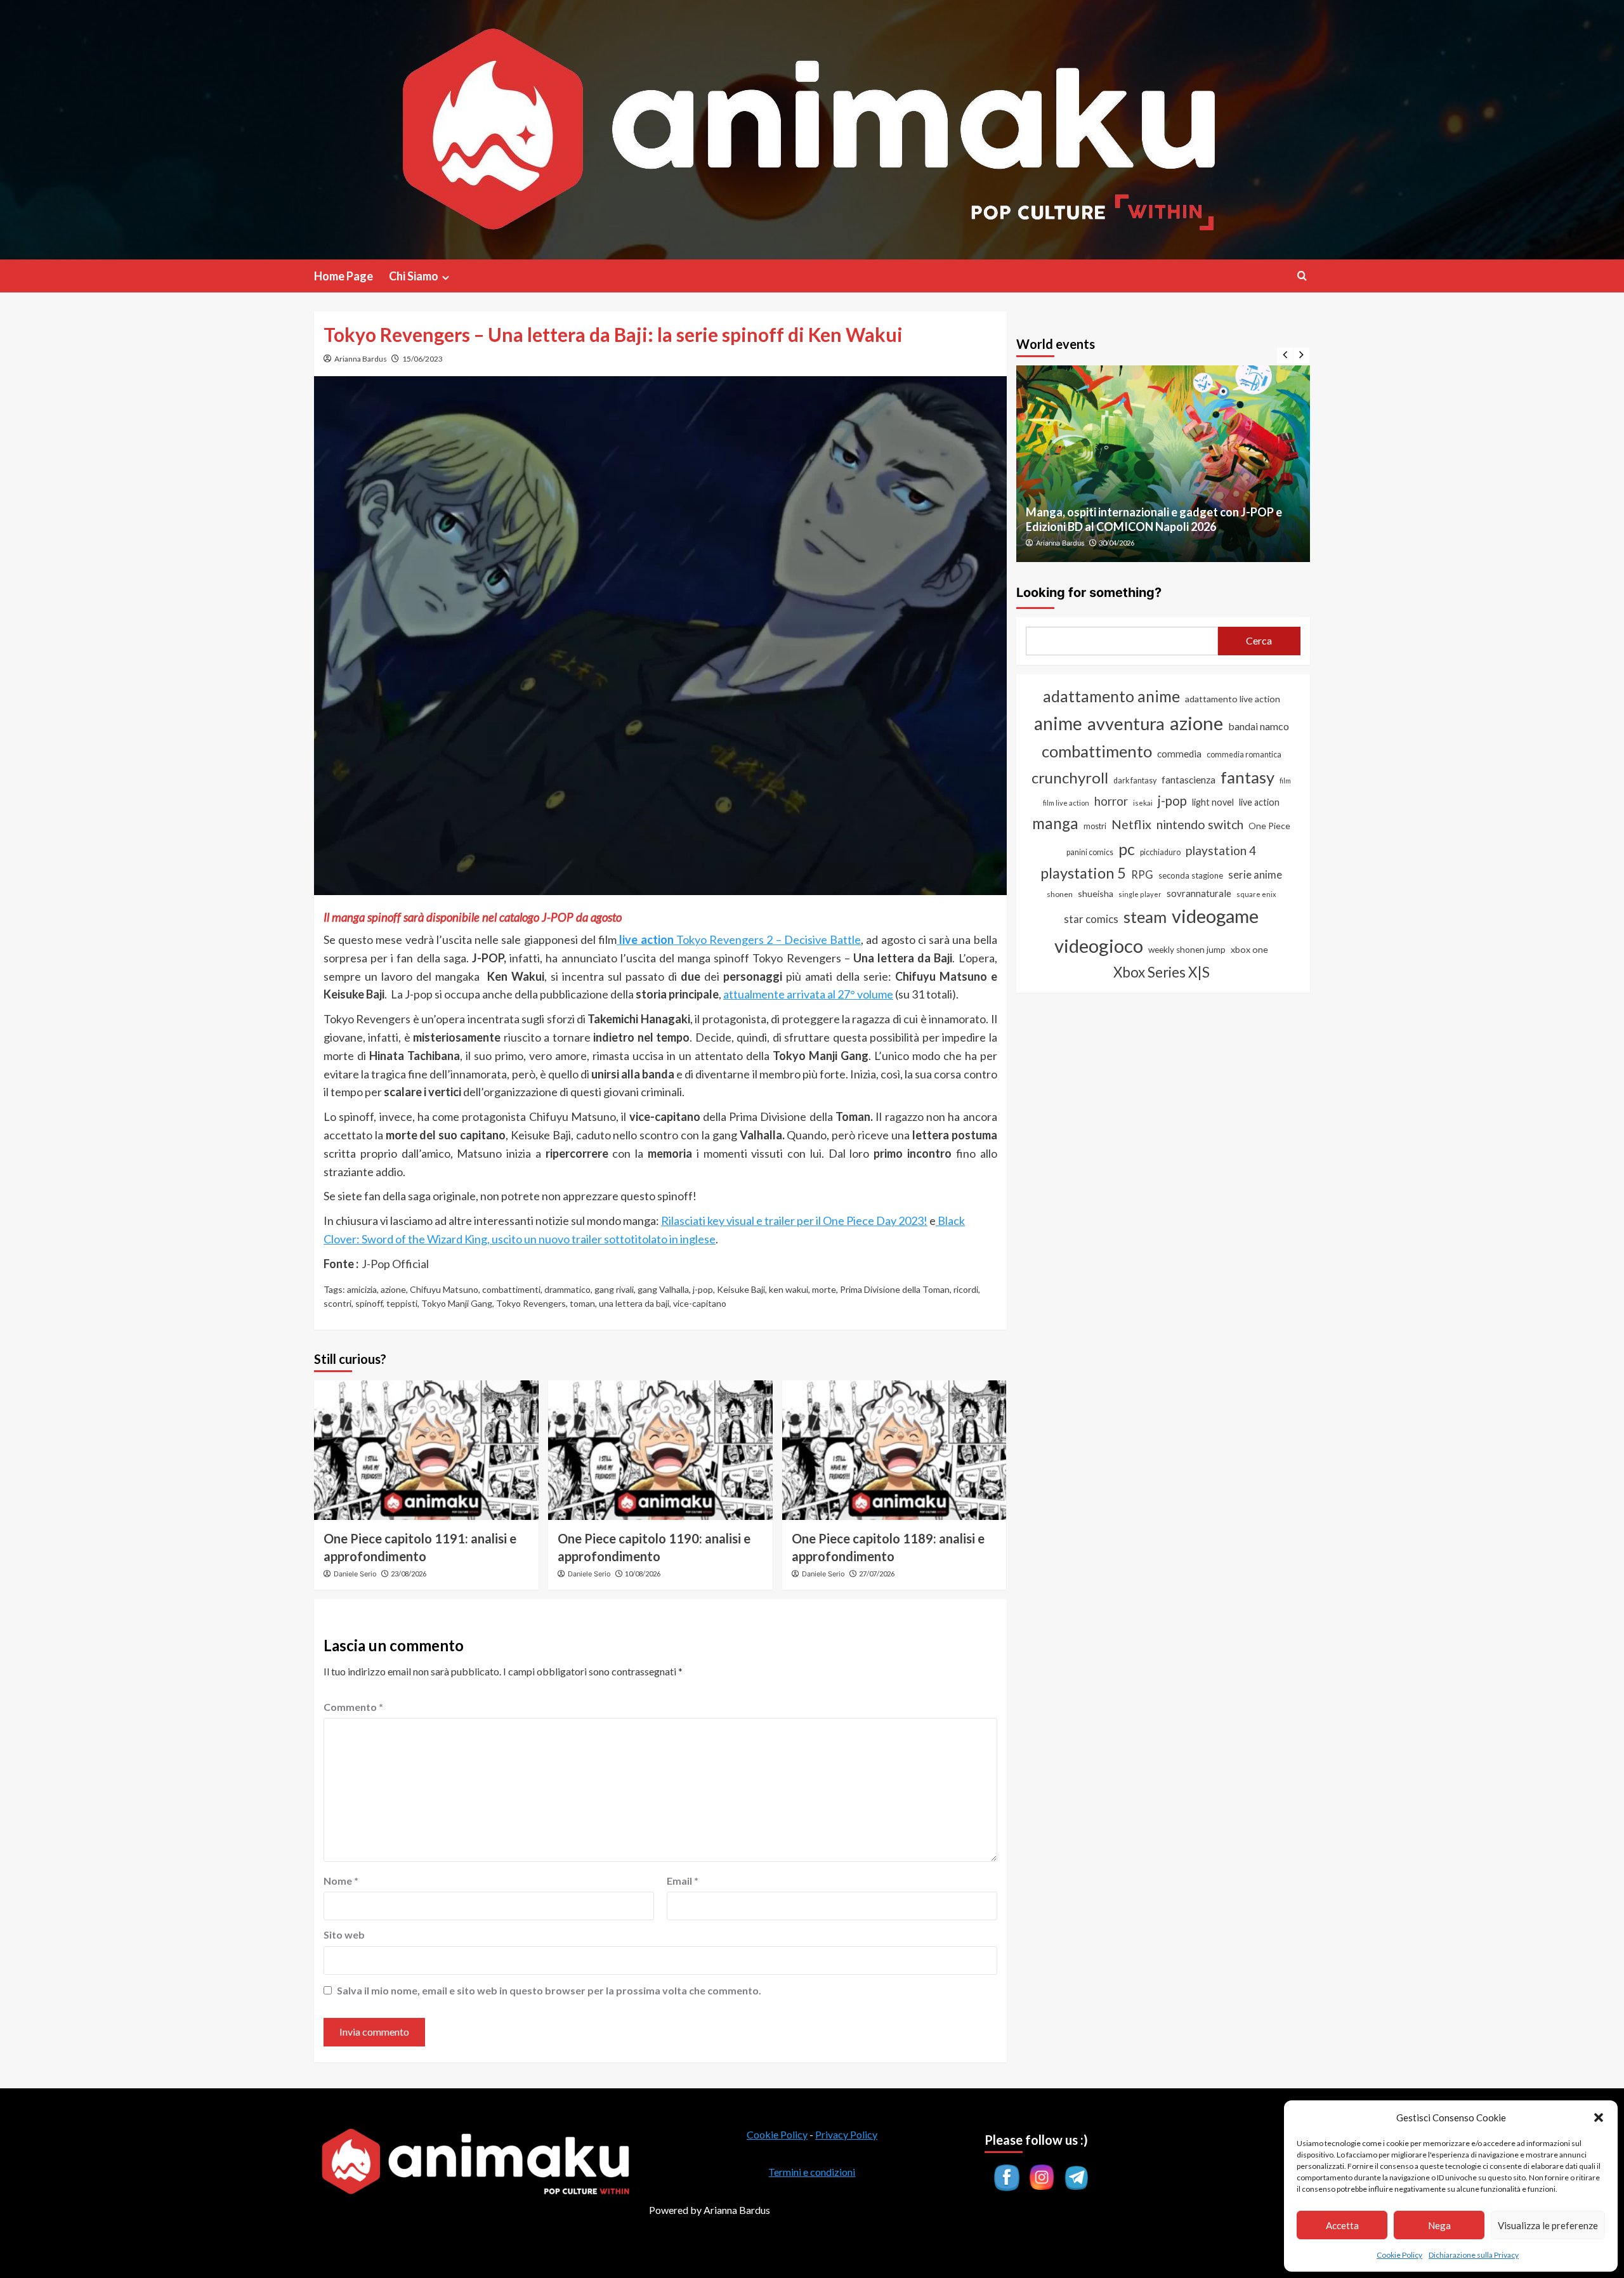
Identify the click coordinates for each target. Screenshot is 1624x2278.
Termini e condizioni (812, 2172)
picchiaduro (1160, 852)
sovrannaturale (1199, 893)
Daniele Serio (355, 1574)
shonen (1060, 894)
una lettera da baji (634, 1303)
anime (1058, 723)
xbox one (1249, 949)
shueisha (1096, 894)
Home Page (344, 276)
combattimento (1097, 751)
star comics (1091, 919)
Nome (341, 1881)
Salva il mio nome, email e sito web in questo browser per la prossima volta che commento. (549, 1990)
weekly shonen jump (1187, 950)
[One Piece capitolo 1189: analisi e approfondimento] (894, 1450)
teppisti (402, 1303)
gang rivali (614, 1289)
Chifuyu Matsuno (444, 1289)
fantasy (1247, 777)
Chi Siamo (414, 276)
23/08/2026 (409, 1574)
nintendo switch (1200, 824)
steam (1145, 917)
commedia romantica (1244, 755)
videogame (1215, 916)
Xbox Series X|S (1162, 972)
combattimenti (511, 1289)
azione (393, 1289)
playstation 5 (1083, 873)
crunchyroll (1070, 777)
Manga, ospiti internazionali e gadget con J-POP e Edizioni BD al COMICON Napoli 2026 (1154, 519)
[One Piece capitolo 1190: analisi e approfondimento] (660, 1450)
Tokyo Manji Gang (457, 1303)
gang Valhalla (663, 1289)
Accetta (1342, 2225)
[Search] (1302, 276)
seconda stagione (1191, 875)
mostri (1095, 826)
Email (683, 1881)
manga (1055, 823)
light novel (1213, 802)
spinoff (369, 1303)
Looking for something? (1089, 592)
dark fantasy (1135, 781)
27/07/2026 (877, 1574)
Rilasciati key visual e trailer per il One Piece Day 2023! (794, 1221)
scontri (337, 1303)
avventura (1126, 723)
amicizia (362, 1289)
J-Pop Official (395, 1264)
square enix (1256, 894)
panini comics (1090, 852)
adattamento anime (1111, 696)
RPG (1142, 875)
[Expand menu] (446, 278)
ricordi (966, 1289)
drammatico (567, 1289)
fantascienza (1189, 780)
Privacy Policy (846, 2134)
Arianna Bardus (361, 359)
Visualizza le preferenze (1548, 2225)
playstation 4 (1221, 850)
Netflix (1131, 824)
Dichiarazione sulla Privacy (1474, 2255)
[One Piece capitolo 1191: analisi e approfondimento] (426, 1450)
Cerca (1259, 640)
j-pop (703, 1289)
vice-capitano (700, 1303)
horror (1111, 801)
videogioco (1099, 946)
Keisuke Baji (741, 1289)
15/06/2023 (422, 359)
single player (1140, 894)
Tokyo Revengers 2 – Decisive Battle (740, 939)
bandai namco (1259, 726)
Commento (353, 1707)
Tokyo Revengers (531, 1303)
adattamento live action (1233, 699)
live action (1259, 802)
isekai (1143, 803)
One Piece (1269, 826)
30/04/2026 (1116, 543)
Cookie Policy (1399, 2255)
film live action (1066, 803)
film (1285, 781)
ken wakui (789, 1289)
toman (582, 1303)
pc (1127, 849)
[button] (1599, 2118)
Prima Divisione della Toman (895, 1289)
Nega (1439, 2225)
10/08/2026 (643, 1574)
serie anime (1255, 875)
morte (824, 1289)
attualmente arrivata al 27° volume (808, 994)
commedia (1179, 754)
